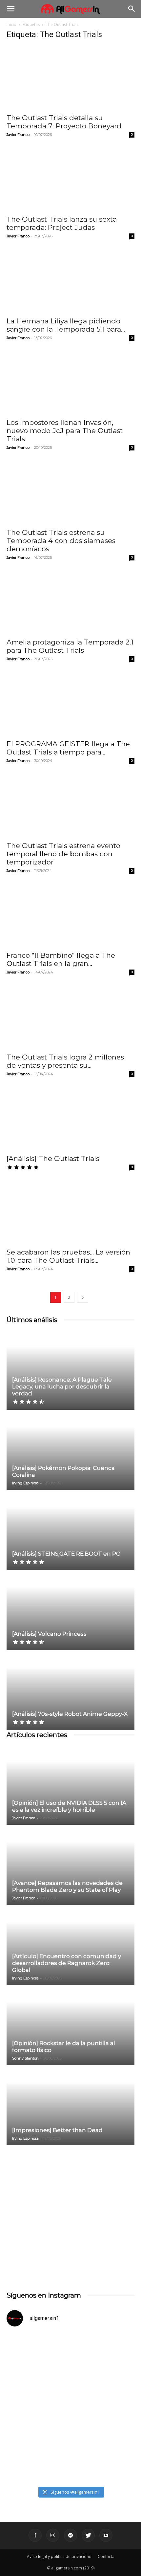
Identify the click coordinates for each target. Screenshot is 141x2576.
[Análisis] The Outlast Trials (53, 1158)
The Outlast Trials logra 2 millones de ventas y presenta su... (65, 1061)
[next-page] (83, 1297)
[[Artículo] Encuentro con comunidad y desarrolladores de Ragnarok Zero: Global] (70, 1945)
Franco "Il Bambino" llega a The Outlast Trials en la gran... (61, 959)
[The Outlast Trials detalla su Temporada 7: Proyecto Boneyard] (70, 78)
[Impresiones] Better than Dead (57, 2130)
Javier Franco (18, 135)
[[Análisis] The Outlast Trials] (70, 1119)
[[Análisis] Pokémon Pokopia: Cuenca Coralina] (70, 1450)
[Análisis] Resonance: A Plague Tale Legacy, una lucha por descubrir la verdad (62, 1386)
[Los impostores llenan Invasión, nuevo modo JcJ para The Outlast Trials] (70, 383)
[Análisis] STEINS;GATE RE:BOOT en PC (66, 1554)
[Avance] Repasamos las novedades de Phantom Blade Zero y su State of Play (67, 1886)
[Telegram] (70, 2535)
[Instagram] (53, 2535)
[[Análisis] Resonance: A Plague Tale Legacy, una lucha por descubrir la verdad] (70, 1370)
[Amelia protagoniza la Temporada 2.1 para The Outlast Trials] (70, 602)
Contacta (106, 2556)
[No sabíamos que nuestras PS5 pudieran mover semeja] (70, 2370)
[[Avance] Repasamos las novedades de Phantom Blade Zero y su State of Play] (70, 1865)
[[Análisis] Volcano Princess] (70, 1611)
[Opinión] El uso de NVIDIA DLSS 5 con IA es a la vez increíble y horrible (69, 1806)
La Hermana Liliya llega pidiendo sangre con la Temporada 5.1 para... (66, 325)
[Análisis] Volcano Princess (49, 1634)
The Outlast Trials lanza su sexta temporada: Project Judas (62, 223)
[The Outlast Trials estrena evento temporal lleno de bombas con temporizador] (70, 806)
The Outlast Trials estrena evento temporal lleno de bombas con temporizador (63, 854)
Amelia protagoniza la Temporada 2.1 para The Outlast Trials (70, 646)
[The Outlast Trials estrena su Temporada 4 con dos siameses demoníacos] (70, 492)
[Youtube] (106, 2535)
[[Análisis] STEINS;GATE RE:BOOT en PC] (70, 1530)
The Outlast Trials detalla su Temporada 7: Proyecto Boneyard (64, 122)
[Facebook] (35, 2535)
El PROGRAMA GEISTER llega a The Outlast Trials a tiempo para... (68, 748)
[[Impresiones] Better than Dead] (70, 2106)
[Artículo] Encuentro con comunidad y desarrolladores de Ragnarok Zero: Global (67, 1963)
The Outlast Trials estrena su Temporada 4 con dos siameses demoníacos (61, 541)
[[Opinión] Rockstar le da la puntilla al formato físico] (70, 2026)
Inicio (11, 24)
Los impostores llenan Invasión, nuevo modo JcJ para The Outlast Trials (65, 431)
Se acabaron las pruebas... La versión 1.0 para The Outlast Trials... (68, 1256)
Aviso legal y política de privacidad (59, 2556)
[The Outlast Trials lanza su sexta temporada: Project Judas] (70, 179)
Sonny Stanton (25, 2058)
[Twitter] (88, 2535)
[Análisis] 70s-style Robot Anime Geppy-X (70, 1714)
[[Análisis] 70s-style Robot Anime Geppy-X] (70, 1691)
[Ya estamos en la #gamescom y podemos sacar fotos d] (70, 2445)
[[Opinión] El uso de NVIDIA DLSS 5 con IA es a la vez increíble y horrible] (70, 1785)
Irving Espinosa (25, 1483)
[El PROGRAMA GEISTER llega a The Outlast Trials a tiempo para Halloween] (70, 704)
